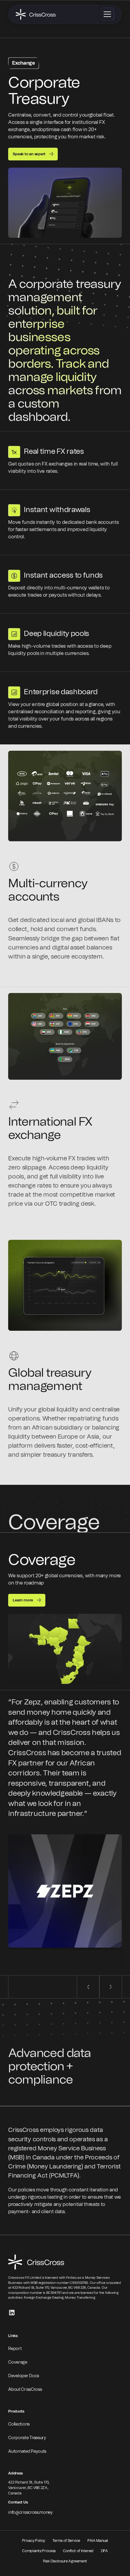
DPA (104, 2551)
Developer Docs (24, 2376)
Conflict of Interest (78, 2551)
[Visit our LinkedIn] (12, 2313)
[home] (36, 14)
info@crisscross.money (30, 2513)
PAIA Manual (98, 2541)
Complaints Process (39, 2551)
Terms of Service (66, 2541)
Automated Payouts (27, 2452)
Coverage (18, 2362)
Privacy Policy (34, 2541)
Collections (19, 2424)
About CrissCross (25, 2390)
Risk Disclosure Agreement (65, 2561)
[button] (107, 14)
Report (15, 2349)
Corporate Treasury (27, 2438)
